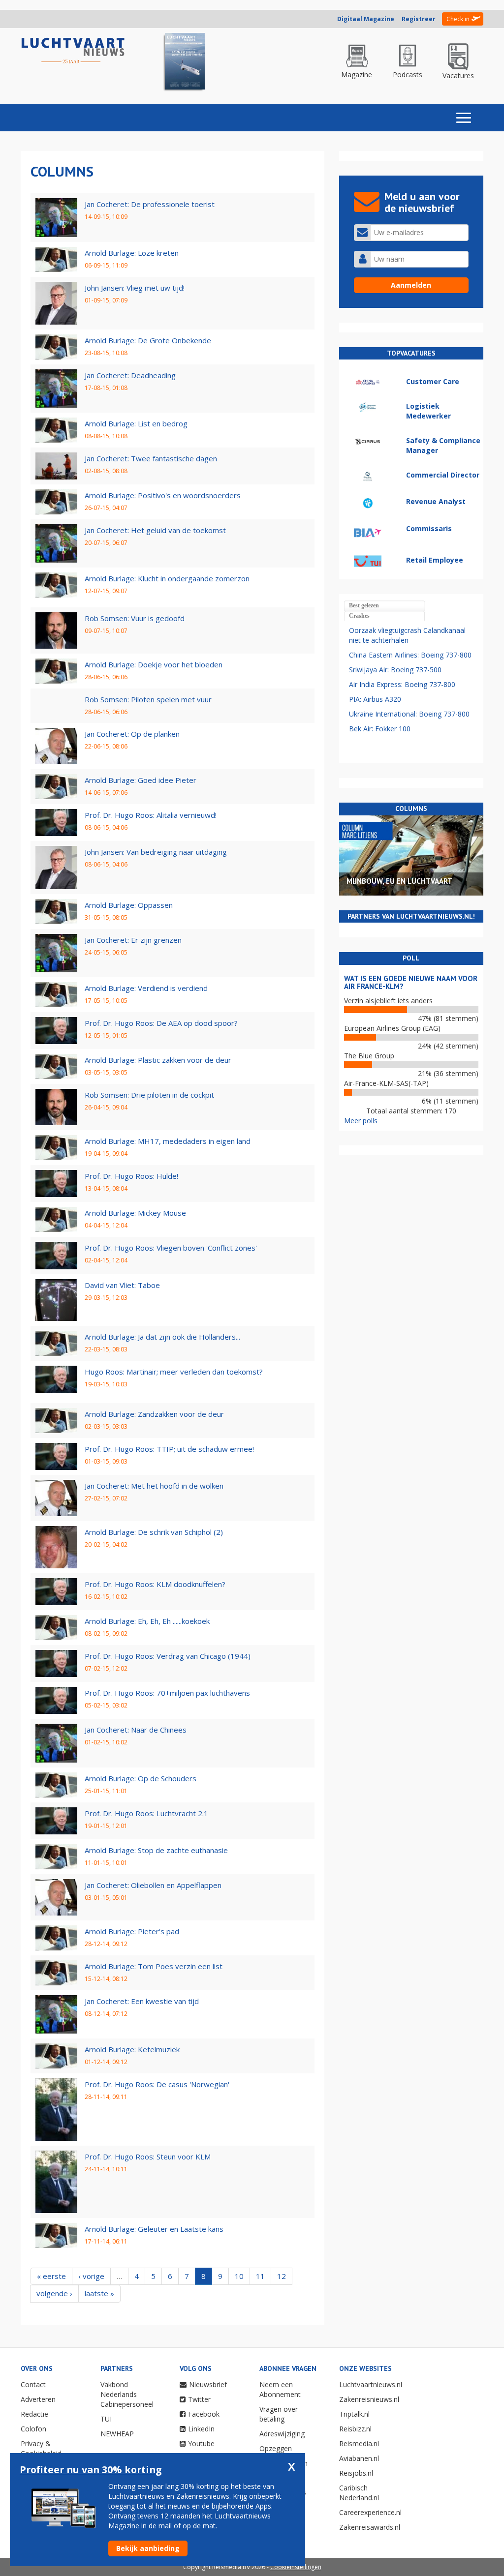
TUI (106, 2419)
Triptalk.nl (354, 2414)
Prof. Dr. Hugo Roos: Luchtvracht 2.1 (146, 1813)
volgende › (54, 2293)
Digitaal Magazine (366, 19)
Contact (33, 2384)
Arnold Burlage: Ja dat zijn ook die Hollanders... (162, 1337)
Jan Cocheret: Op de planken (132, 734)
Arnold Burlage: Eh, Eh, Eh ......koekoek (147, 1621)
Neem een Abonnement (280, 2389)
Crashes (359, 616)
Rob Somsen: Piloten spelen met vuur (148, 699)
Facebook (204, 2414)
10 (239, 2276)
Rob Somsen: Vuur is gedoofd (135, 618)
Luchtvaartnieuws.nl (371, 2384)
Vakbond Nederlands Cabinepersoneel (127, 2394)
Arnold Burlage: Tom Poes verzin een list (154, 1966)
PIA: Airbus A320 (375, 699)
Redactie (34, 2414)
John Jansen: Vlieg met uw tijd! (135, 288)
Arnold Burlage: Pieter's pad (132, 1931)
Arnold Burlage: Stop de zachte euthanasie (156, 1850)
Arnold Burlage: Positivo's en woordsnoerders (163, 495)
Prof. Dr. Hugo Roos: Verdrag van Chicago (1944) (168, 1656)
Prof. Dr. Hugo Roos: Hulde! (131, 1176)
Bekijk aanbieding (148, 2548)
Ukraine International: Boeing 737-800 (409, 714)
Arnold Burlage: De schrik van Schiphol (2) (154, 1532)
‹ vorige (91, 2276)
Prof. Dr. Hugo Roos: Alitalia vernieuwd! (151, 815)
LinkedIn (201, 2429)
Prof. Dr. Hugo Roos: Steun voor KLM (148, 2157)
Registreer (419, 19)
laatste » (99, 2293)
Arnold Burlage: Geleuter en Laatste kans (154, 2229)
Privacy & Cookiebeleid (41, 2448)
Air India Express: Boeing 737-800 (402, 684)
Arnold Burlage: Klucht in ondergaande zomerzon (167, 578)
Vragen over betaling (279, 2414)
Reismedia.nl (359, 2443)
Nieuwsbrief (208, 2384)
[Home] (73, 51)
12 (282, 2276)
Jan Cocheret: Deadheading (130, 375)
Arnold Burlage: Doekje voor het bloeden (154, 664)
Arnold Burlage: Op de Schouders (141, 1778)
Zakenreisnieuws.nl (369, 2399)
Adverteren (38, 2399)
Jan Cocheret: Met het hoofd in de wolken (154, 1486)
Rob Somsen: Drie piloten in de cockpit (149, 1095)
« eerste (51, 2276)
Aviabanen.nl (359, 2458)
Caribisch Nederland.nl (359, 2493)
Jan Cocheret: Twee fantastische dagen (151, 458)
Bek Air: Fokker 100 (380, 729)
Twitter (199, 2399)
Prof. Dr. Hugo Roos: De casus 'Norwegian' (157, 2084)
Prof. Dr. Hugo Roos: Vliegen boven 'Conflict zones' (171, 1248)
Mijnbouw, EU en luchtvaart (399, 881)
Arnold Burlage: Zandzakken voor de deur (154, 1414)
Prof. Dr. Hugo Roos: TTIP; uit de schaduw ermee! (169, 1449)
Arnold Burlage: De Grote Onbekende (148, 340)
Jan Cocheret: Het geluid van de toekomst (155, 530)
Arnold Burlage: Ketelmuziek (132, 2049)
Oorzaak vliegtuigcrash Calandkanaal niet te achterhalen (407, 635)
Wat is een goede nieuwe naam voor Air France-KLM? (411, 983)
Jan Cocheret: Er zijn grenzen (133, 940)
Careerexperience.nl (370, 2512)
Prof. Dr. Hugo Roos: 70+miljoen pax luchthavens (167, 1693)
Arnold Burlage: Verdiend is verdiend (146, 988)
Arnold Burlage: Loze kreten (132, 253)
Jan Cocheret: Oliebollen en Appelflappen (153, 1885)
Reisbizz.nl (355, 2429)
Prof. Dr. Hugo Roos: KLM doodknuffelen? (155, 1584)
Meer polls (361, 1121)
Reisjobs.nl (356, 2473)
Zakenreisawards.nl (370, 2527)
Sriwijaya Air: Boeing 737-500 (395, 670)
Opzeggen (276, 2448)
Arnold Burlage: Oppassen (129, 905)
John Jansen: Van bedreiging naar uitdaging (156, 852)
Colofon (33, 2429)
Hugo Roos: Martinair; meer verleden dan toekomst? (174, 1372)
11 (260, 2276)
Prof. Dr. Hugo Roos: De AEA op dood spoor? (161, 1023)
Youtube (201, 2443)
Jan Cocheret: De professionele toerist (150, 204)
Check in (458, 19)
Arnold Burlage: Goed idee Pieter (141, 780)
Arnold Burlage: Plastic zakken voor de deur (158, 1060)
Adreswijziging (282, 2434)
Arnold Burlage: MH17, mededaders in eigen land (168, 1141)
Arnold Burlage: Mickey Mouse (135, 1213)
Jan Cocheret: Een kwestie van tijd (142, 2001)
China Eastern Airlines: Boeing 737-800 (410, 655)
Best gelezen (364, 605)
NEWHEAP (117, 2434)
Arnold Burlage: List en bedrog (136, 423)
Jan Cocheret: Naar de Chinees (136, 1730)
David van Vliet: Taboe (122, 1285)
